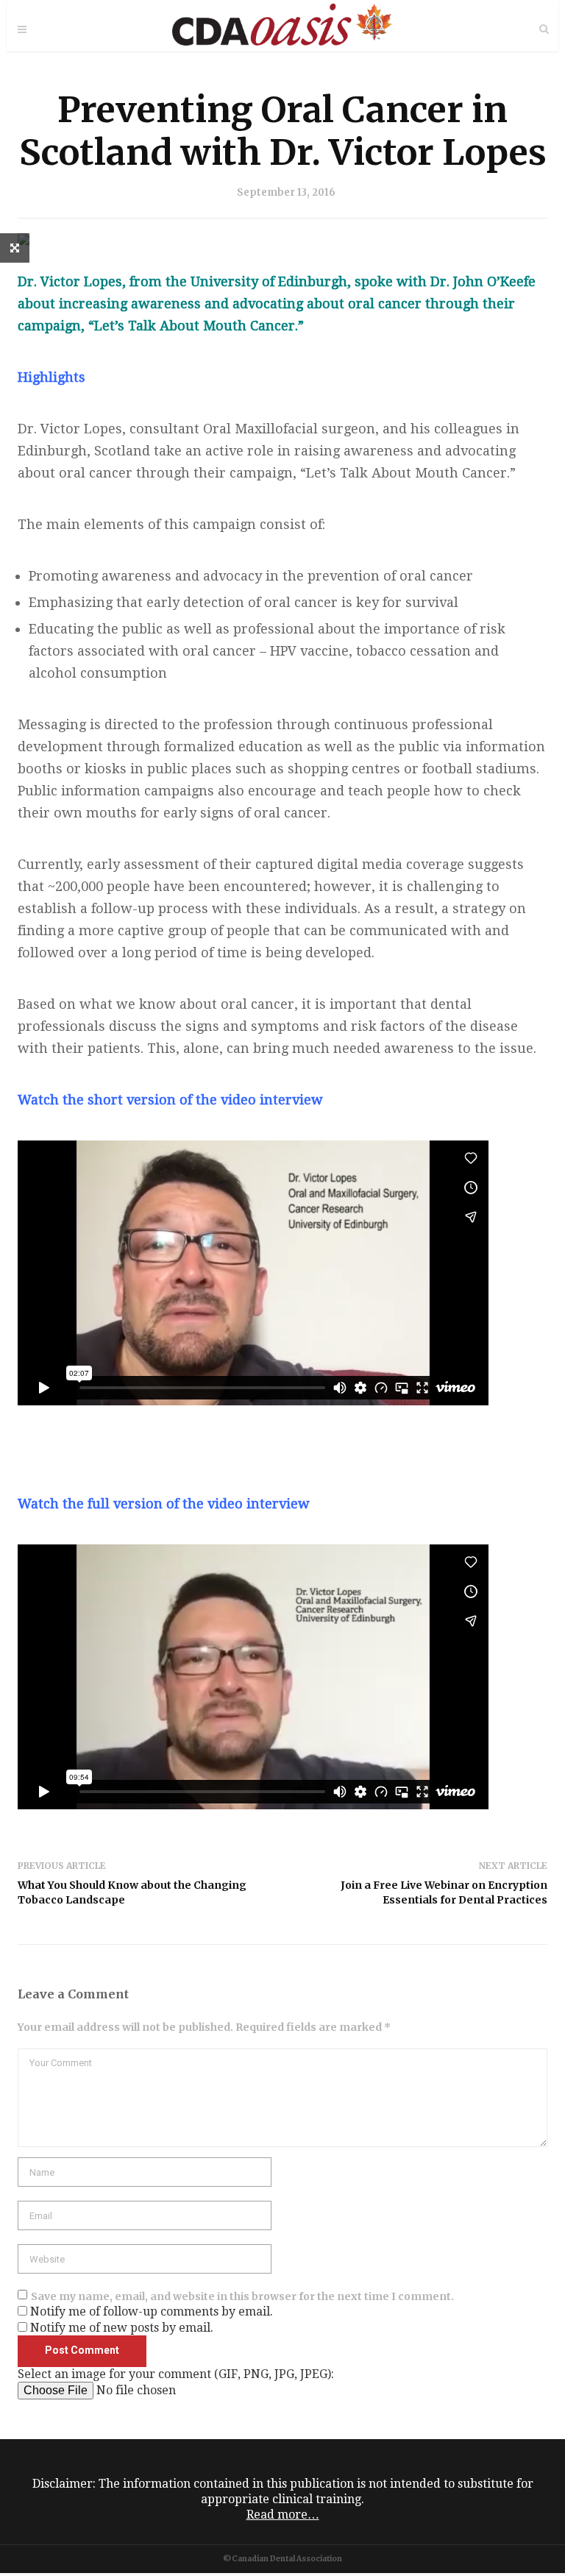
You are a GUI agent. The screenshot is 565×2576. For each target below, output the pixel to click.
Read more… (283, 2515)
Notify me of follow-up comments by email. (152, 2311)
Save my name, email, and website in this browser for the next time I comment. (242, 2296)
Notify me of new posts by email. (122, 2328)
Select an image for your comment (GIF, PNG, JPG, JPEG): (176, 2374)
